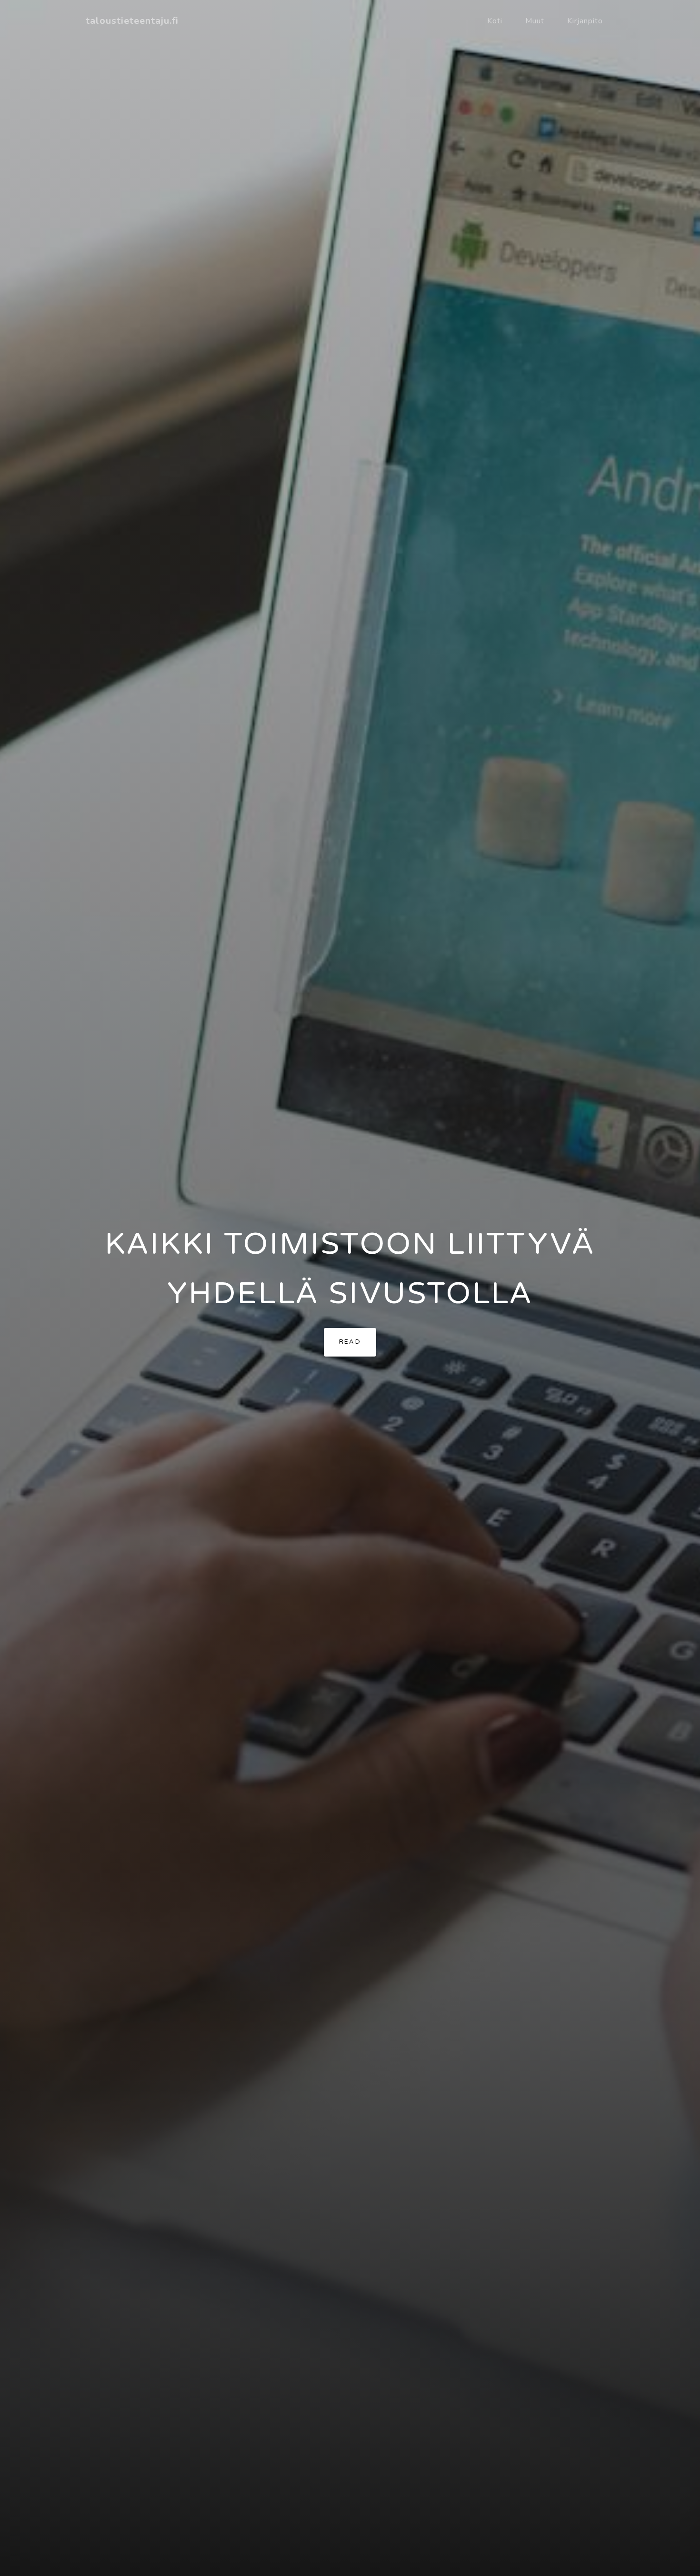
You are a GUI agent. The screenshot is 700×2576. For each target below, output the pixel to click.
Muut (535, 21)
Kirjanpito (585, 21)
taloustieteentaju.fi (132, 21)
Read (350, 1342)
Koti (495, 21)
